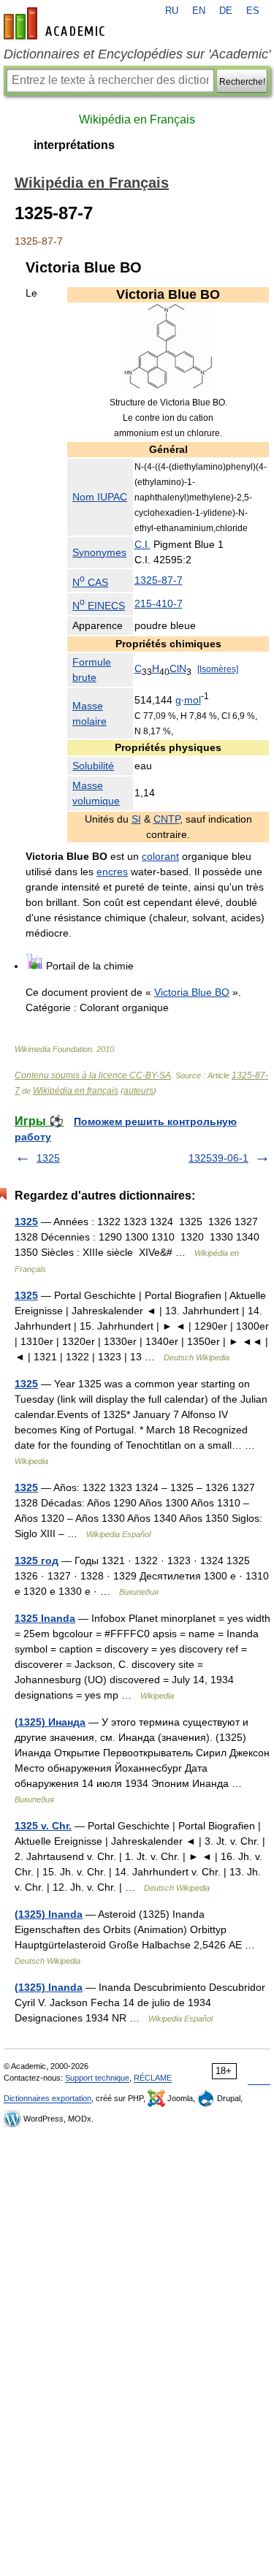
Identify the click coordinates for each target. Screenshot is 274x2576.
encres (112, 872)
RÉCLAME (153, 2078)
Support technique (97, 2078)
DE (226, 11)
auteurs (138, 1091)
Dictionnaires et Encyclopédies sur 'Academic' (137, 54)
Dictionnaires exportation (47, 2098)
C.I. (142, 544)
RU (172, 11)
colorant (160, 856)
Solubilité (93, 766)
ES (253, 11)
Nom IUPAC (100, 497)
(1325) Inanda (49, 1914)
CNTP (167, 819)
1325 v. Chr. (43, 1826)
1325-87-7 (159, 580)
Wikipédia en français (76, 1091)
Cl (174, 668)
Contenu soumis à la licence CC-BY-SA (93, 1075)
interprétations (74, 145)
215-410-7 (159, 603)
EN (199, 11)
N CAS (90, 582)
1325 (48, 1158)
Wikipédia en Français (137, 119)
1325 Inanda (45, 1618)
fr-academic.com (56, 23)
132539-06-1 (218, 1158)
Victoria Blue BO (192, 992)
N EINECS (99, 606)
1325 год (37, 1561)
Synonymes (99, 552)
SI (136, 819)
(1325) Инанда (50, 1722)
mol (193, 700)
